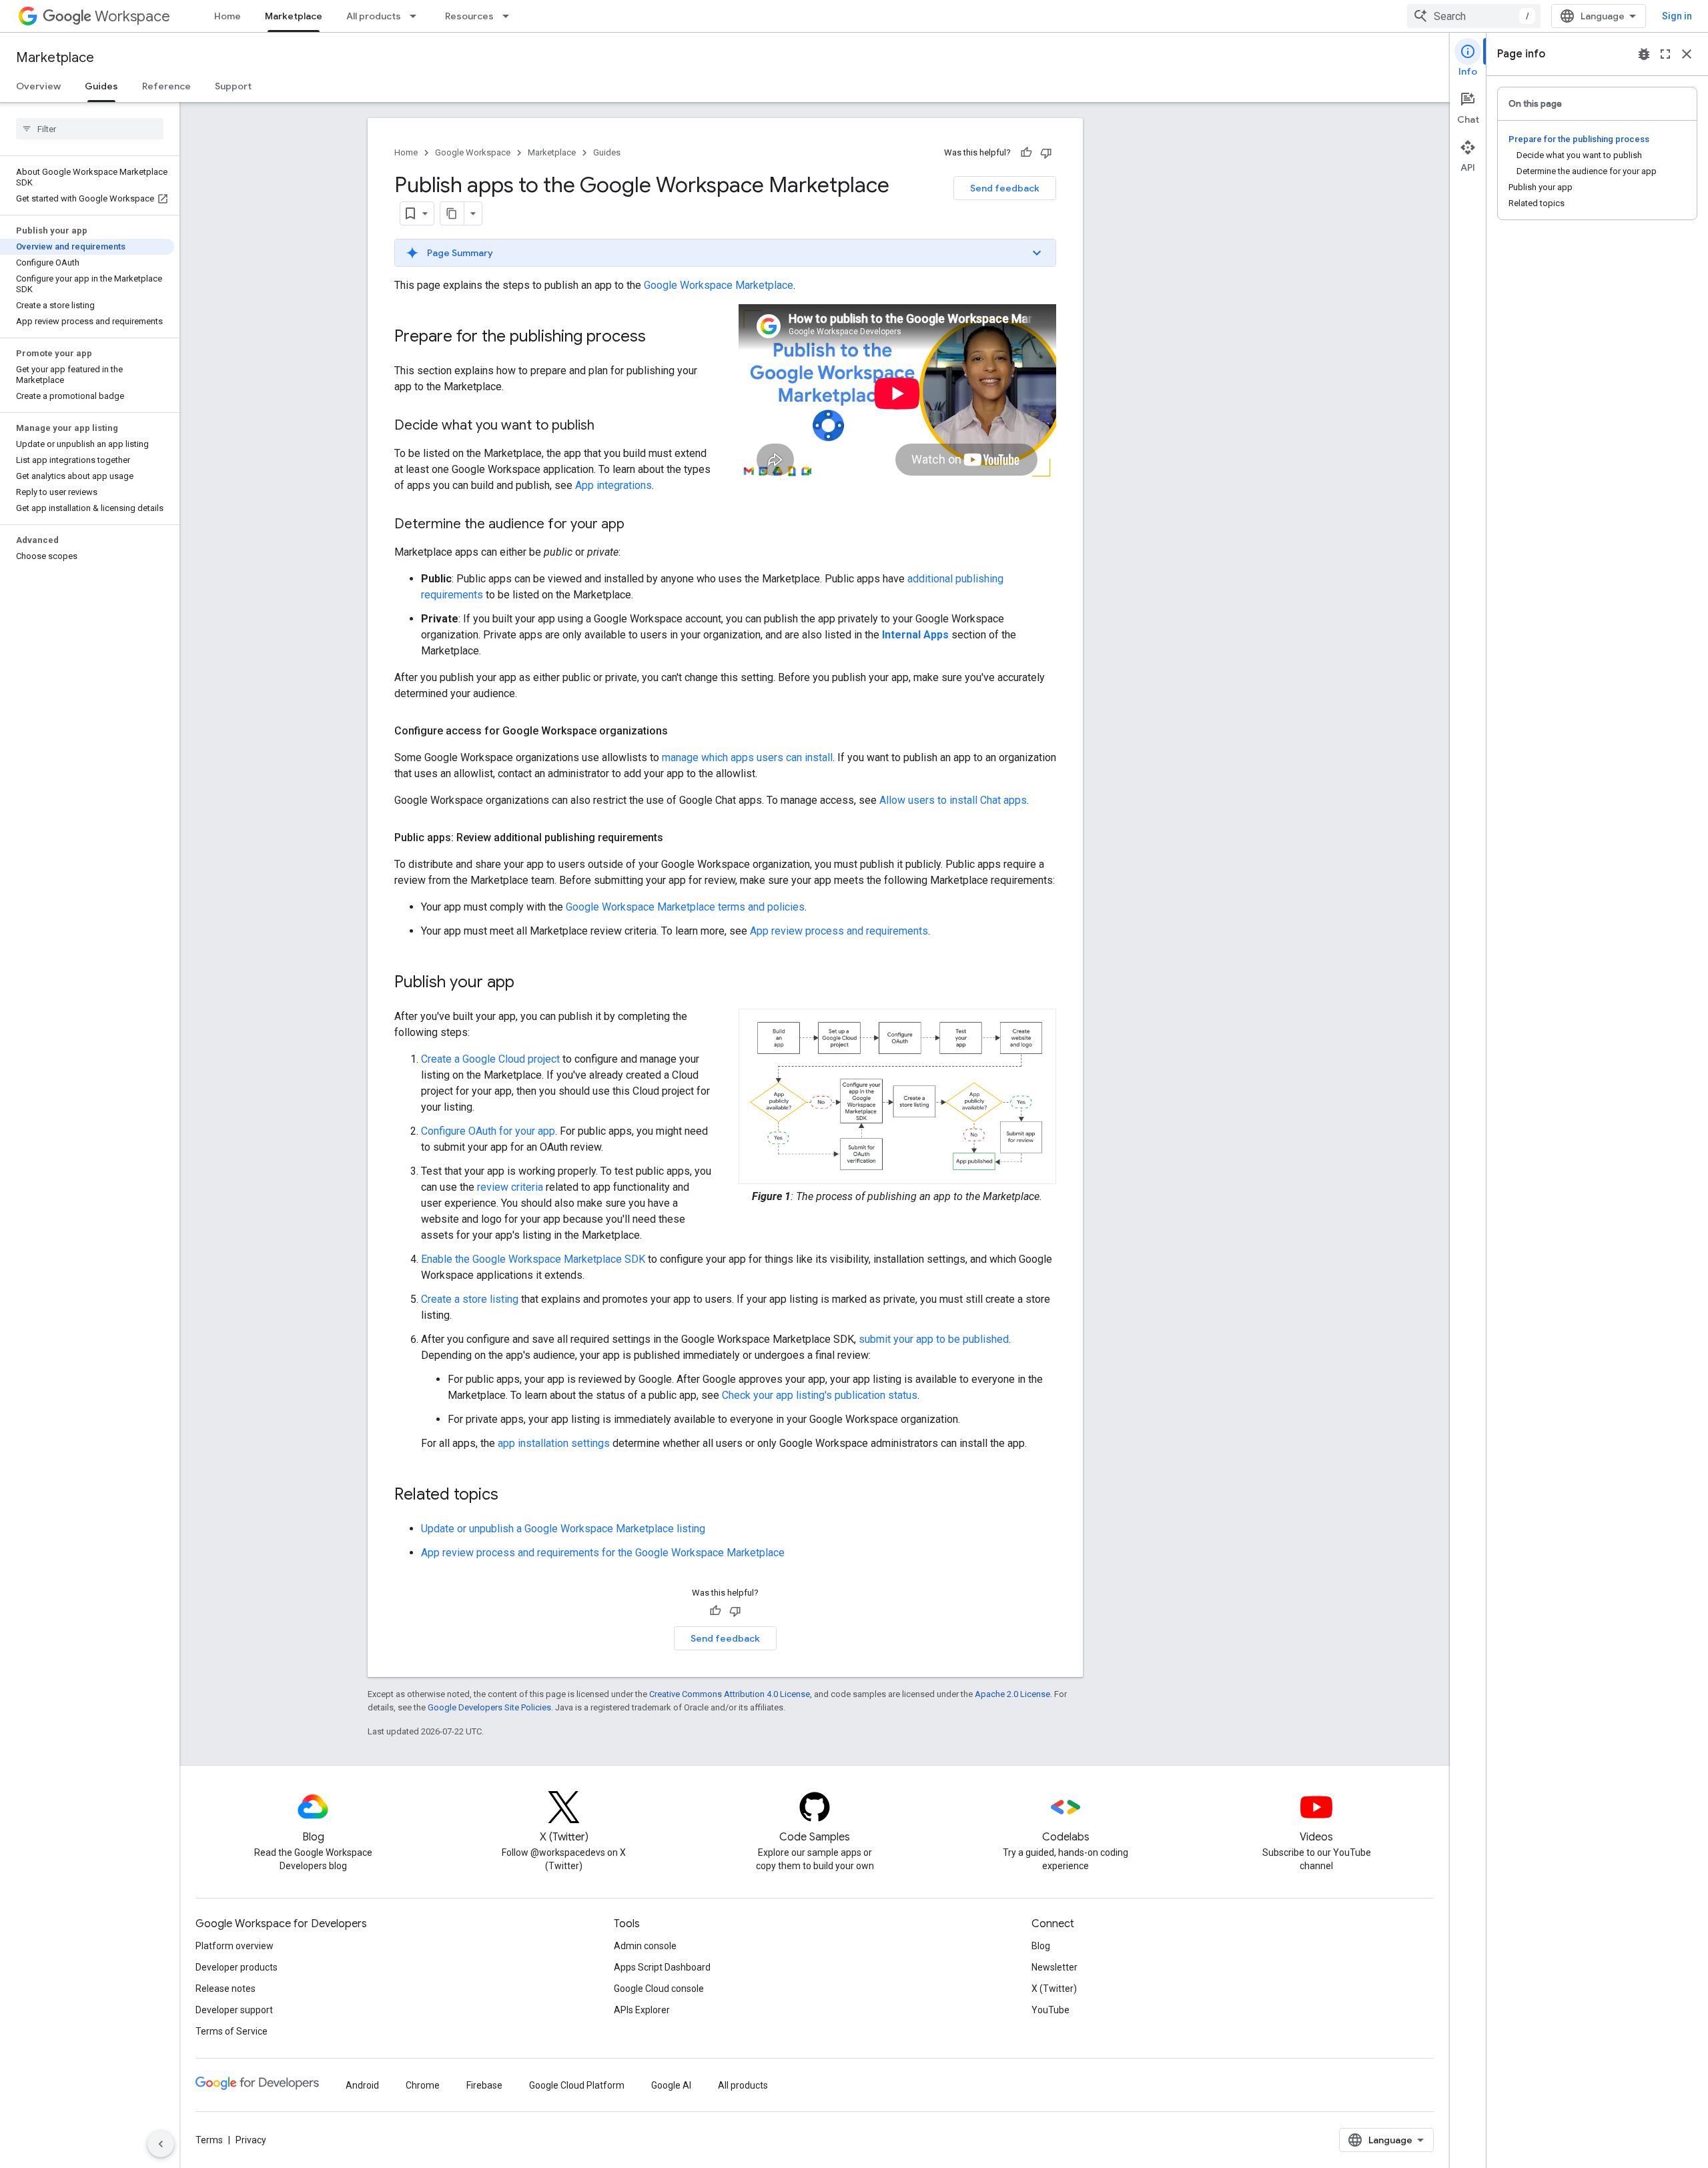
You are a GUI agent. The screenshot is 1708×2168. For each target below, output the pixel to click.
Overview (38, 86)
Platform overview (235, 1946)
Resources (469, 16)
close (1687, 54)
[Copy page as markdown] (452, 213)
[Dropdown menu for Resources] (510, 16)
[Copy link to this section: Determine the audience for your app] (638, 525)
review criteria (510, 1187)
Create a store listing (470, 1299)
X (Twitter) (1054, 1989)
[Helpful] (1026, 153)
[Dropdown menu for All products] (417, 16)
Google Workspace (473, 152)
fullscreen (1665, 54)
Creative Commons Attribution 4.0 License (730, 1694)
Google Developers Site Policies (489, 1707)
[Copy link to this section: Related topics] (512, 1496)
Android (362, 2085)
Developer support (234, 2010)
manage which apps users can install (747, 757)
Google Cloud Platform (577, 2085)
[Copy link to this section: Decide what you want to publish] (608, 426)
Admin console (645, 1946)
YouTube (1050, 2010)
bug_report (1644, 54)
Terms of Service (232, 2031)
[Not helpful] (1046, 153)
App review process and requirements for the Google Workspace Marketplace (603, 1553)
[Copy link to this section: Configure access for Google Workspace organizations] (681, 731)
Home (228, 16)
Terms (209, 2140)
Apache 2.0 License (1012, 1694)
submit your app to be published (934, 1339)
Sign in (1677, 16)
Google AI (671, 2085)
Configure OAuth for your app (488, 1131)
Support (233, 86)
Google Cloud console (659, 1989)
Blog (1041, 1946)
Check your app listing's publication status (820, 1395)
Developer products (237, 1967)
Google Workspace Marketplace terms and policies (685, 907)
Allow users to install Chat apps (953, 800)
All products (374, 16)
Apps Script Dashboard (662, 1967)
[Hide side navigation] (161, 2144)
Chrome (423, 2085)
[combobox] (1474, 16)
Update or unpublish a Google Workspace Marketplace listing (563, 1529)
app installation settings (554, 1443)
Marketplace (294, 16)
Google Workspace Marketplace (719, 285)
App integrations (613, 485)
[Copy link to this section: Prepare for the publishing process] (659, 338)
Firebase (484, 2085)
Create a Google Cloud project (490, 1059)
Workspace (132, 16)
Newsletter (1054, 1967)
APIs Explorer (642, 2010)
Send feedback (1005, 188)
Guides (101, 86)
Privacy (251, 2140)
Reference (166, 86)
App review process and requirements (839, 931)
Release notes (226, 1989)
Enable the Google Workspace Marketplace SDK (533, 1259)
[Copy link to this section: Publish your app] (528, 983)
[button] (725, 253)
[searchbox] (90, 129)
